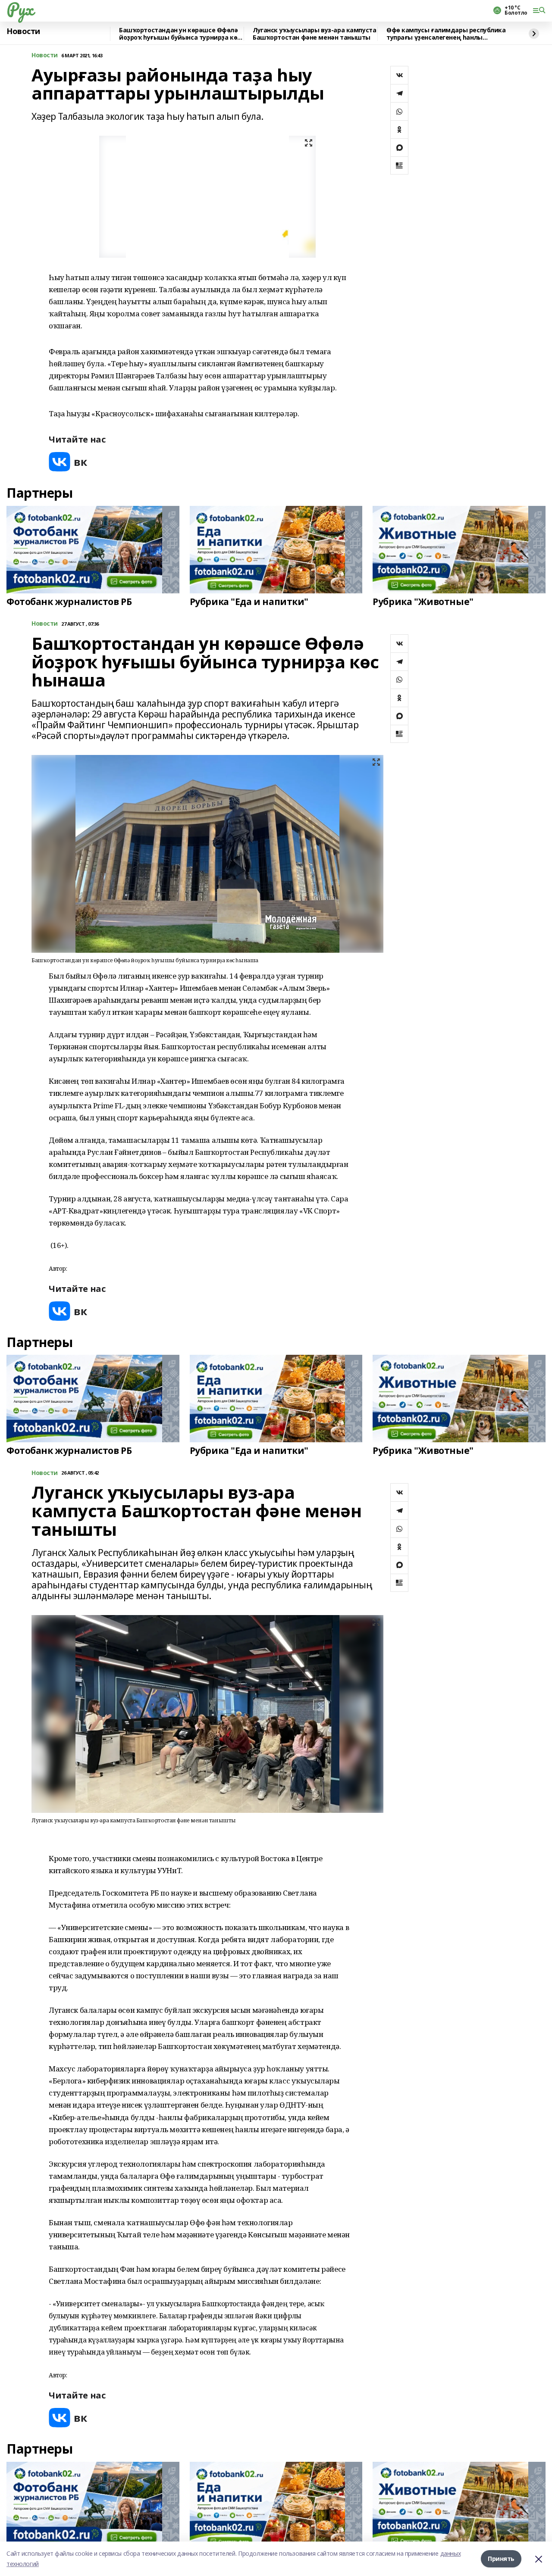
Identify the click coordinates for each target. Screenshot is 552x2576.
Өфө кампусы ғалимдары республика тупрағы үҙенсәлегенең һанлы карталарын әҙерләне (446, 34)
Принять (501, 2559)
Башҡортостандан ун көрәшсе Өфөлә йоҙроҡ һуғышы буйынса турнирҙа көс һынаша (180, 34)
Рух (20, 9)
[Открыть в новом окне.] (68, 462)
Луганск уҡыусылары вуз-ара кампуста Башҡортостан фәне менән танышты (314, 34)
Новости (23, 31)
